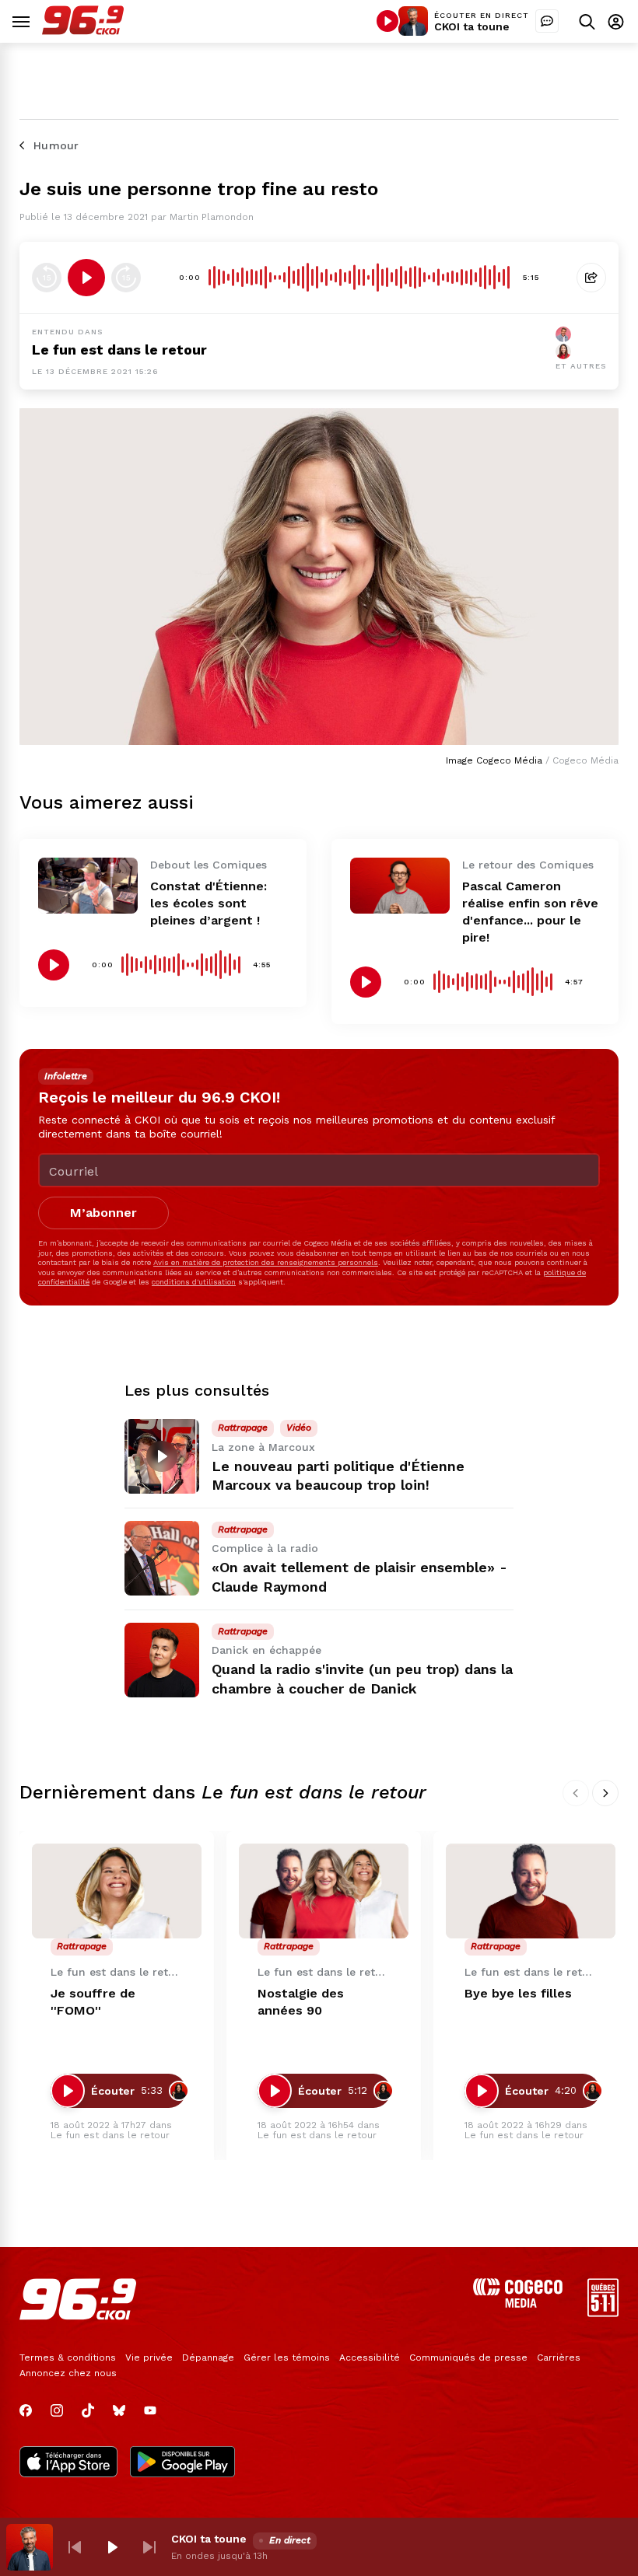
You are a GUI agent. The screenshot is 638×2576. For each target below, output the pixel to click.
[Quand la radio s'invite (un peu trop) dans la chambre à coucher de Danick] (162, 1660)
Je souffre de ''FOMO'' (93, 2002)
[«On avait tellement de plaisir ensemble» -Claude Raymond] (162, 1558)
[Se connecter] (616, 21)
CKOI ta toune (472, 26)
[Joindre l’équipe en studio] (547, 21)
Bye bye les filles (518, 1993)
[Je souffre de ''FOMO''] (117, 1891)
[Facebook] (26, 2410)
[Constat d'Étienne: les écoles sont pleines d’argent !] (88, 886)
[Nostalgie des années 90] (324, 1891)
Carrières (559, 2358)
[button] (75, 2547)
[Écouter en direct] (387, 21)
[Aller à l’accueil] (83, 31)
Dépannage (208, 2358)
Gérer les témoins (287, 2358)
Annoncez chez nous (68, 2373)
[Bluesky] (119, 2410)
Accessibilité (370, 2358)
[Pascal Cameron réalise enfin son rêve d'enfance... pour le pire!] (400, 886)
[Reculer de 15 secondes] (47, 278)
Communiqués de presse (468, 2358)
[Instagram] (57, 2410)
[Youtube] (150, 2410)
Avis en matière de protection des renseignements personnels (266, 1262)
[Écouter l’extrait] (86, 278)
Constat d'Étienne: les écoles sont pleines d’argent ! (209, 903)
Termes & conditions (68, 2358)
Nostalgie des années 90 (301, 2002)
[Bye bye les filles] (531, 1891)
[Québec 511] (603, 2313)
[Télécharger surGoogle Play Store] (182, 2463)
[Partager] (591, 278)
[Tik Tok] (88, 2410)
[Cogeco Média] (518, 2303)
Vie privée (149, 2358)
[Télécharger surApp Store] (68, 2463)
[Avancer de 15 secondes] (126, 278)
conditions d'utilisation (194, 1282)
